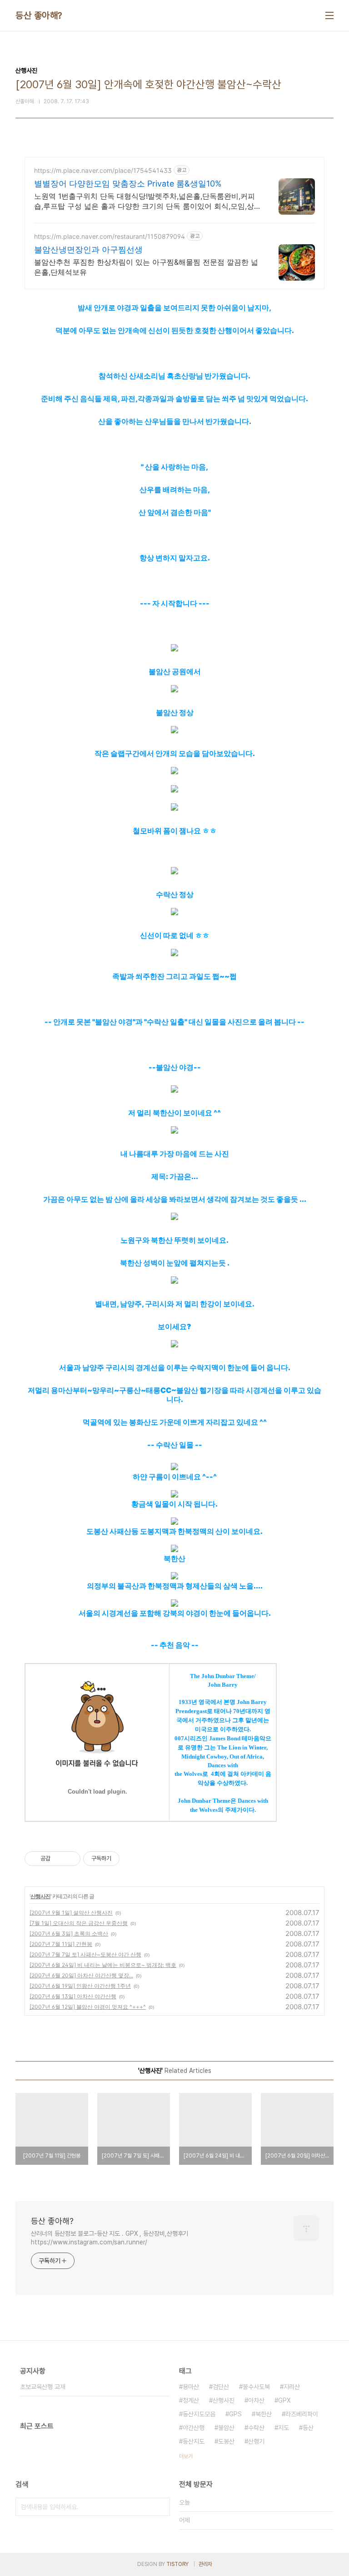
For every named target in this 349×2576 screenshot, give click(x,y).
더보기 (186, 2456)
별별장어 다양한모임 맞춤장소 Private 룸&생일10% (128, 184)
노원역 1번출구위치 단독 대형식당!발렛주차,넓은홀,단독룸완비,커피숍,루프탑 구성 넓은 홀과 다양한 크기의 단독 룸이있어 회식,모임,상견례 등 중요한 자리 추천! (145, 201)
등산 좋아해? (39, 15)
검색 (161, 2507)
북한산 (264, 2414)
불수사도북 (256, 2387)
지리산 (292, 2387)
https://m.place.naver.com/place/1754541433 (103, 170)
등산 (308, 2428)
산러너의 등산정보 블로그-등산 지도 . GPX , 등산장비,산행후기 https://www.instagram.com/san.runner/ (110, 2238)
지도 (284, 2428)
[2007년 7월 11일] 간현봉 (61, 1944)
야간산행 (194, 2428)
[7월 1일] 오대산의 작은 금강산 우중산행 (79, 1923)
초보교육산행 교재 (43, 2387)
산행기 (256, 2441)
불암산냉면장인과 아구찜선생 (88, 250)
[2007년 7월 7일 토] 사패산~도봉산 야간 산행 (85, 1954)
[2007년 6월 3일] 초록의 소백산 (69, 1933)
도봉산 (226, 2441)
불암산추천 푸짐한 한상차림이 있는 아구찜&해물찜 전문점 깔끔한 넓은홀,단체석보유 (146, 267)
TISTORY (177, 2564)
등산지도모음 (199, 2414)
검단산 (221, 2387)
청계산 (191, 2400)
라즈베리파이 (302, 2414)
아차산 (256, 2400)
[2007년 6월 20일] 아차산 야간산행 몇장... (81, 1975)
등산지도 (194, 2441)
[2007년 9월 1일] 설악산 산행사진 (71, 1913)
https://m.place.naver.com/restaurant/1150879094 (110, 236)
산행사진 (40, 1896)
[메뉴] (329, 15)
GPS (235, 2414)
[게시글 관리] (70, 1859)
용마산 (191, 2387)
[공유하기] (59, 1859)
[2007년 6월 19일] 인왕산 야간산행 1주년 (80, 1986)
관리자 (205, 2564)
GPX (284, 2400)
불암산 (226, 2428)
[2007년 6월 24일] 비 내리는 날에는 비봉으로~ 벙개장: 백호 (103, 1965)
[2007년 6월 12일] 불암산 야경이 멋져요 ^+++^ (88, 2007)
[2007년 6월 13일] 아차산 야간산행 (73, 1996)
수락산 (256, 2428)
